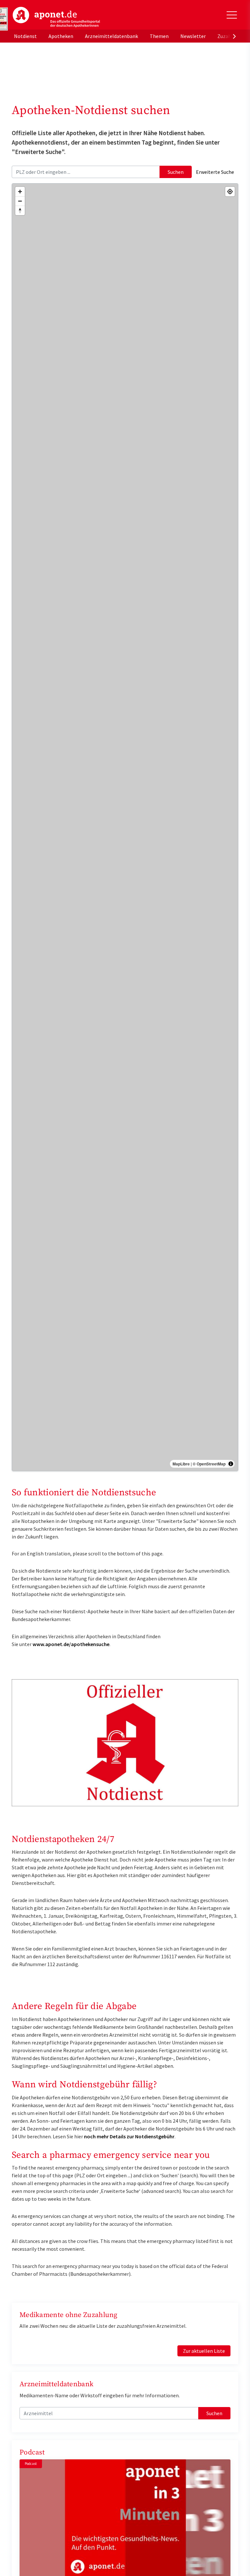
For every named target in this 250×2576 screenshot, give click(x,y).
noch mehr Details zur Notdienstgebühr (129, 2136)
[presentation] (234, 36)
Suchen (176, 172)
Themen (159, 36)
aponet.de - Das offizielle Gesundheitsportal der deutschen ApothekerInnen (56, 17)
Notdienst (25, 36)
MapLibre (181, 1464)
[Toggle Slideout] (232, 15)
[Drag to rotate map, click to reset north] (20, 210)
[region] (125, 827)
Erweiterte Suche (215, 172)
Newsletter (193, 36)
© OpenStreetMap (209, 1464)
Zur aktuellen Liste (204, 2351)
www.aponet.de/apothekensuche (71, 1644)
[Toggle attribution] (231, 1464)
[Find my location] (230, 192)
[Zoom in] (20, 192)
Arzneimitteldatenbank (111, 36)
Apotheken (61, 36)
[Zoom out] (20, 201)
